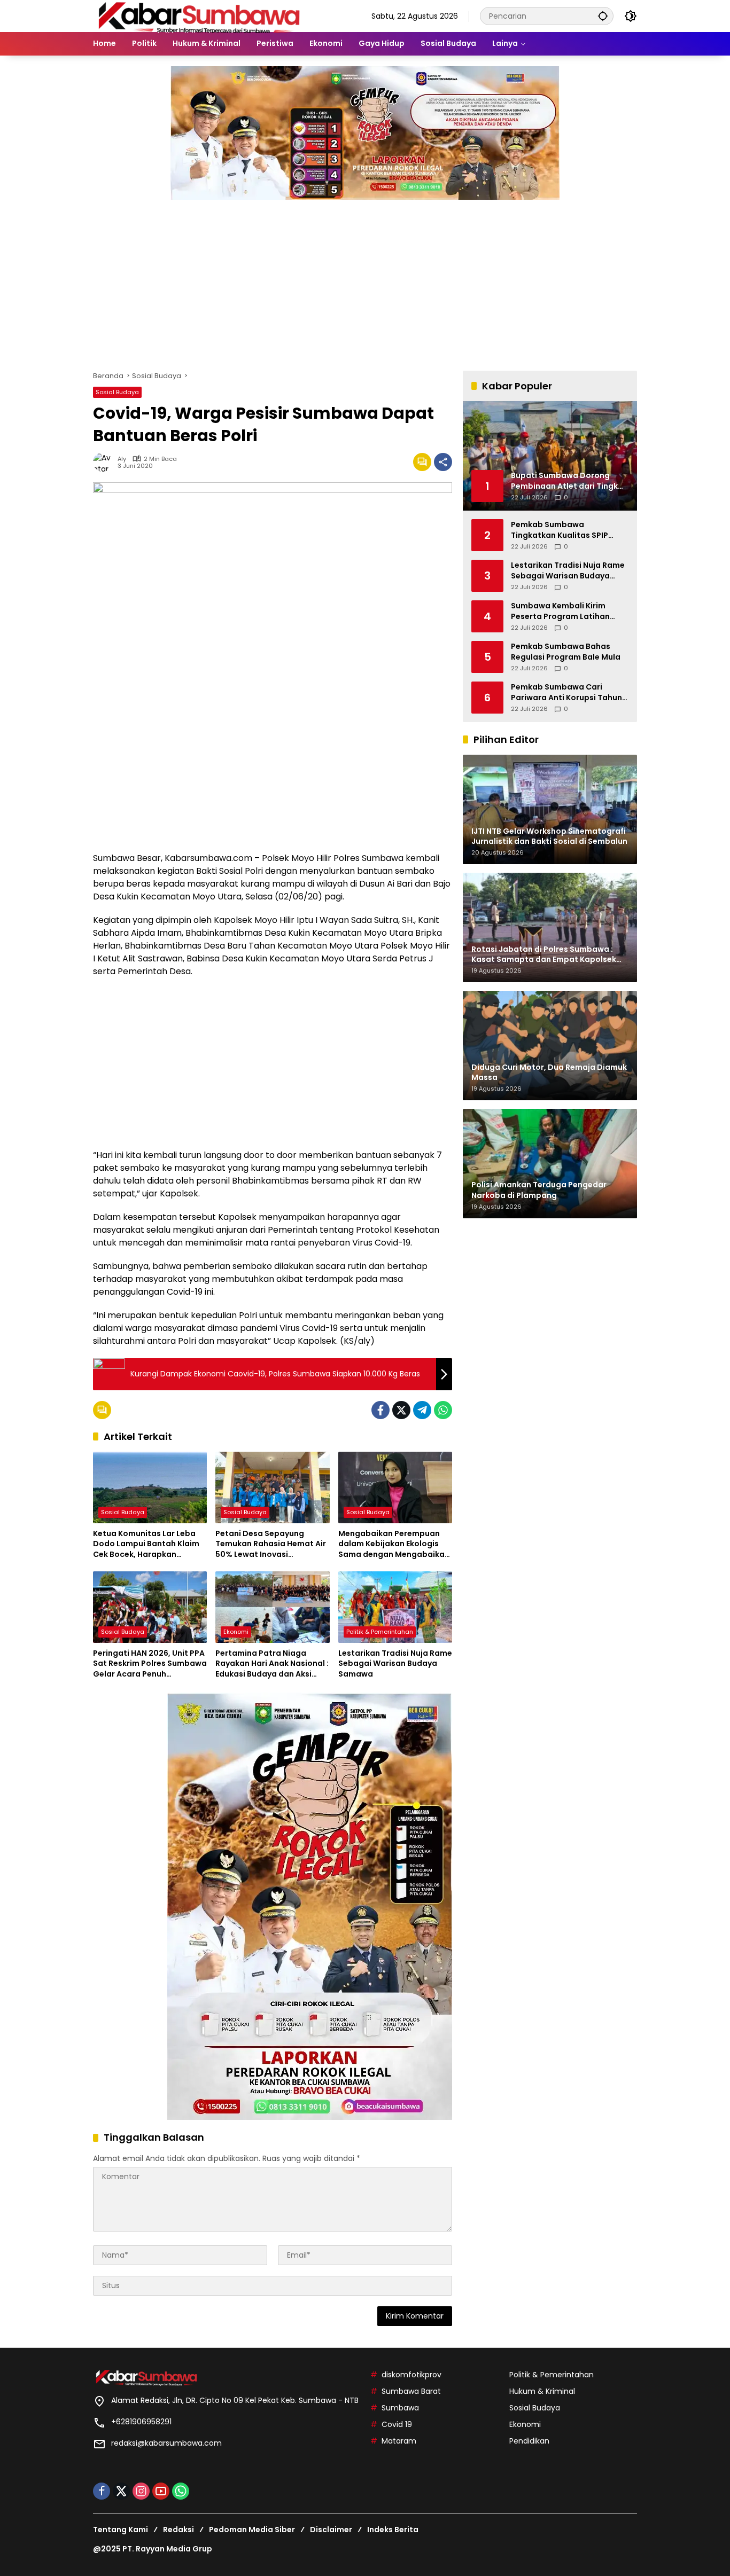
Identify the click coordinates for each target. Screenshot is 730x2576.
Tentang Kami (121, 2530)
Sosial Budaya (117, 392)
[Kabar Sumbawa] (200, 15)
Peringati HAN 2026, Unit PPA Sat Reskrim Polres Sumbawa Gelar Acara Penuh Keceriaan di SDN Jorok (150, 1664)
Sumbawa (400, 2408)
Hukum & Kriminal (542, 2391)
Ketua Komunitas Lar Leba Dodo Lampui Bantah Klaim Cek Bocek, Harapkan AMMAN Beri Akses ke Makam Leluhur (149, 1544)
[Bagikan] (443, 462)
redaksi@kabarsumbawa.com (166, 2443)
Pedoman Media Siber (252, 2530)
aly (122, 459)
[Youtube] (161, 2491)
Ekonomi (236, 1632)
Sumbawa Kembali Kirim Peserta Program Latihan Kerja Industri (560, 611)
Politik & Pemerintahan (380, 1632)
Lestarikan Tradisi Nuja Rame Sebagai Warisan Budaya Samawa (395, 1664)
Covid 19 (397, 2424)
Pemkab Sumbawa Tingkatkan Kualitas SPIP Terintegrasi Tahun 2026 (560, 530)
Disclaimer (331, 2530)
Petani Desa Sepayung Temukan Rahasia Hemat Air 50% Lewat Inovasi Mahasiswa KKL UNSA (271, 1544)
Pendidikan (529, 2441)
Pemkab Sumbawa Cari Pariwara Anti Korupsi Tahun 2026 (566, 692)
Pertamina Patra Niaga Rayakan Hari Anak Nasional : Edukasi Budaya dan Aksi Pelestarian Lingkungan (272, 1664)
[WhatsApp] (443, 1410)
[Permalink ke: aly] (105, 462)
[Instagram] (141, 2491)
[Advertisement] (365, 280)
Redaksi (178, 2530)
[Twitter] (401, 1410)
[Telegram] (422, 1410)
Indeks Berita (393, 2530)
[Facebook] (380, 1410)
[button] (603, 16)
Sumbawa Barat (411, 2391)
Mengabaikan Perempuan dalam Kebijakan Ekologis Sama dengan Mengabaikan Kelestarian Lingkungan (394, 1544)
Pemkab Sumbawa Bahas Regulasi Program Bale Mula (566, 652)
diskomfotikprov (411, 2375)
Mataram (399, 2441)
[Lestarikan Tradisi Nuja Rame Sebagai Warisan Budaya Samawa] (395, 1607)
